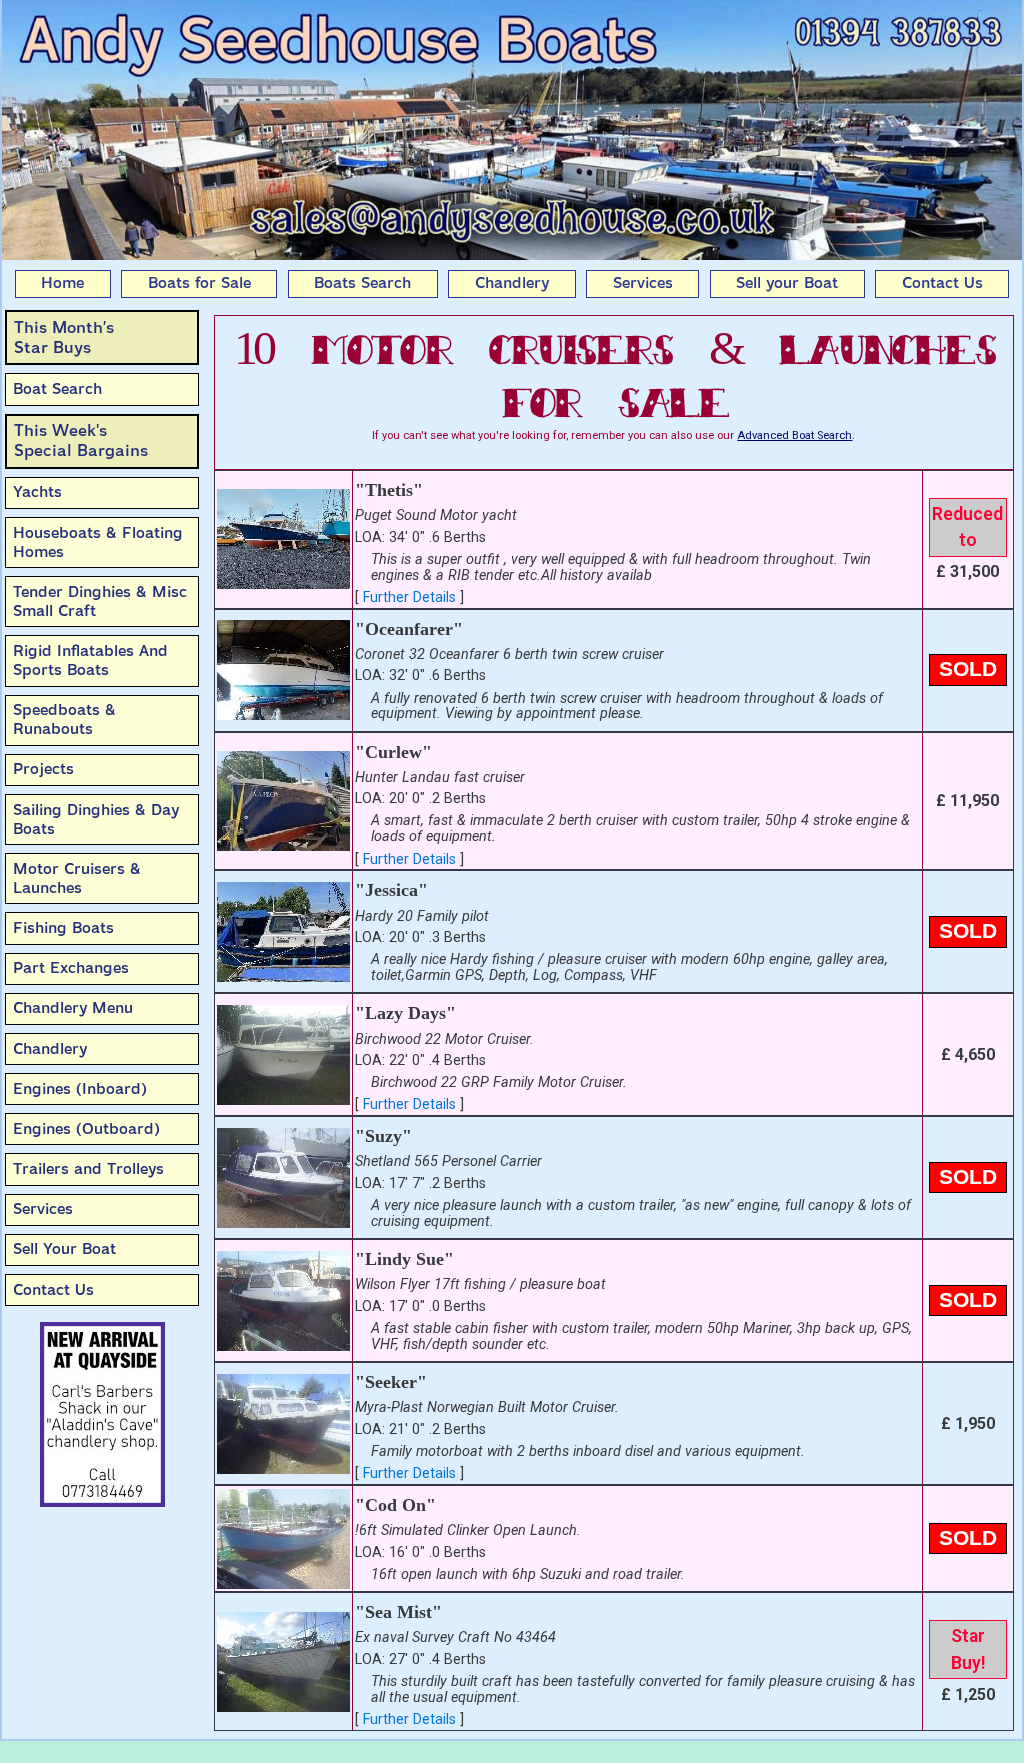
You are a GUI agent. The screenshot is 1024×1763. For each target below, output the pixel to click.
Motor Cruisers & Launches (77, 878)
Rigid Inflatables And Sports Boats (90, 660)
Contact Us (942, 283)
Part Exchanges (71, 968)
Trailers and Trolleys (88, 1169)
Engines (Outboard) (86, 1129)
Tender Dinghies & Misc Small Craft (100, 601)
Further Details (409, 597)
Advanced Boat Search (794, 435)
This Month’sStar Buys (64, 337)
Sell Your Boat (64, 1249)
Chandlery (512, 283)
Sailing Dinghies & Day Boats (96, 819)
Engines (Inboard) (80, 1089)
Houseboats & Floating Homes (98, 542)
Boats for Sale (199, 283)
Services (643, 283)
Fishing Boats (63, 928)
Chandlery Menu (73, 1008)
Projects (43, 769)
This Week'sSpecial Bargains (81, 440)
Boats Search (362, 283)
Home (62, 283)
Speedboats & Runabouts (64, 719)
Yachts (37, 492)
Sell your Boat (787, 283)
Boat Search (57, 389)
